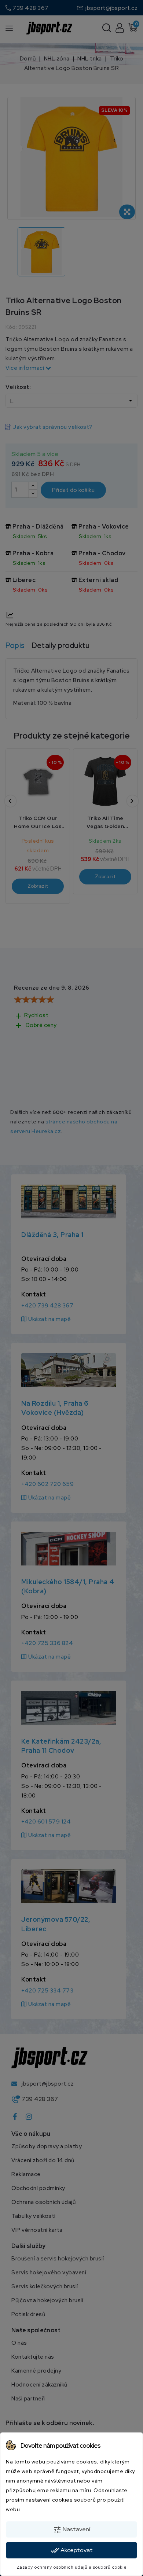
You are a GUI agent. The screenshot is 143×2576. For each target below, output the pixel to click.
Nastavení (71, 2530)
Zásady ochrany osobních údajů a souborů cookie (72, 2567)
